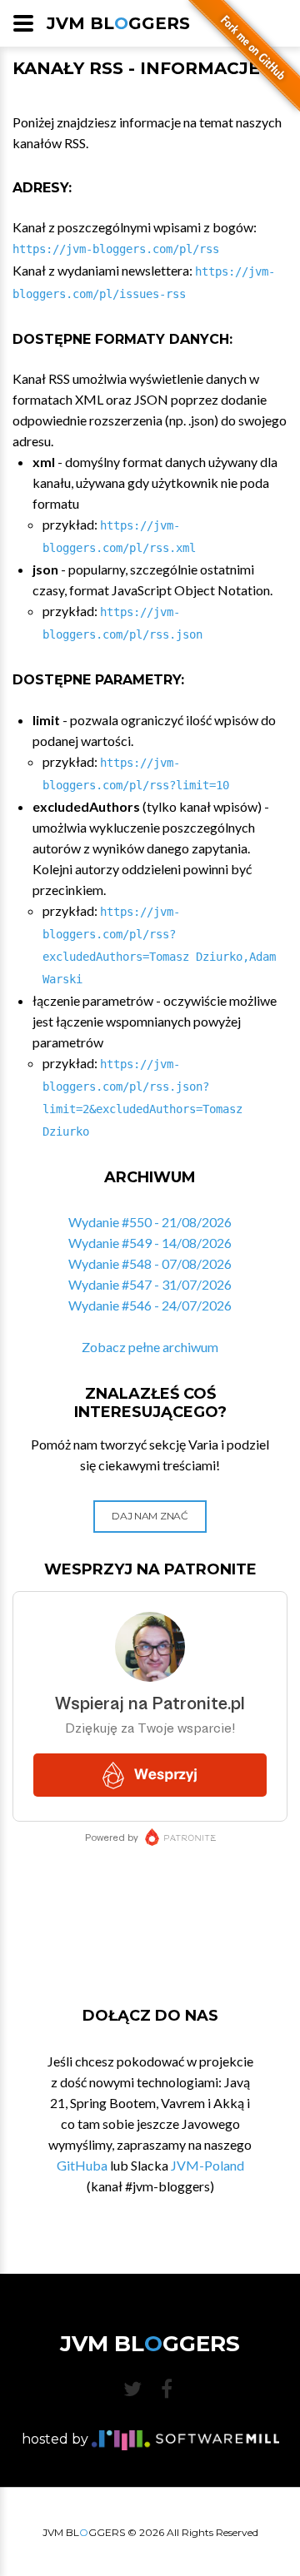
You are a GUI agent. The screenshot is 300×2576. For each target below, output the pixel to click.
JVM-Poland (207, 2165)
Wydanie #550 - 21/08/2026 (150, 1222)
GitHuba (82, 2165)
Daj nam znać (150, 1516)
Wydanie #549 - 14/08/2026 (150, 1243)
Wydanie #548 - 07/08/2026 (150, 1263)
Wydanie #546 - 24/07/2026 (150, 1305)
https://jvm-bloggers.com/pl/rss (116, 249)
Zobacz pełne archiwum (150, 1347)
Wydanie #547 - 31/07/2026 (150, 1284)
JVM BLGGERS (118, 23)
